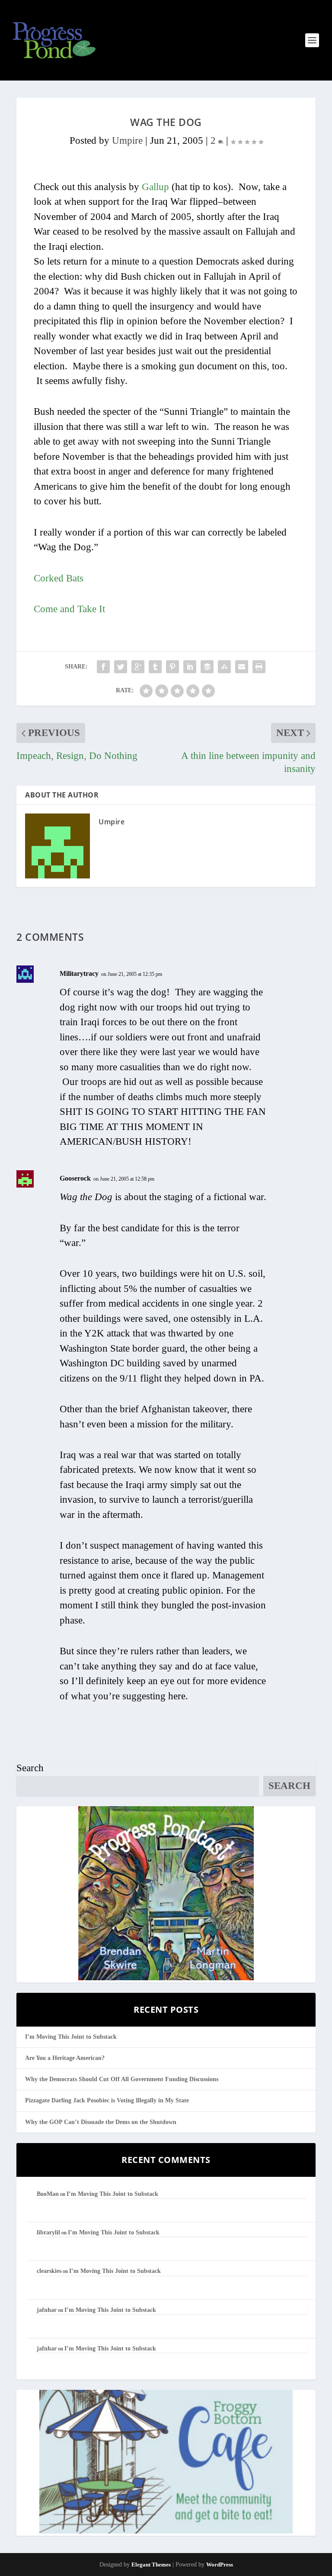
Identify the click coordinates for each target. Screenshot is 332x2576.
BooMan (48, 2194)
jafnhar (47, 2310)
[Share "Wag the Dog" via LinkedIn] (190, 667)
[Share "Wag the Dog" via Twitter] (121, 667)
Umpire (127, 140)
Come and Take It (69, 609)
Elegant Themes (151, 2565)
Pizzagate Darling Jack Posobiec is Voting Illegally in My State (107, 2100)
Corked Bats (59, 578)
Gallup (155, 187)
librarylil (48, 2232)
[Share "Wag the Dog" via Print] (259, 667)
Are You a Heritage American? (65, 2058)
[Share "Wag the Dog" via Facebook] (103, 667)
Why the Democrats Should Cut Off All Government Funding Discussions (122, 2079)
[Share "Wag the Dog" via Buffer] (207, 667)
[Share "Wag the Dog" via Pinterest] (172, 667)
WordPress (220, 2565)
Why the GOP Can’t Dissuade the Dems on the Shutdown (101, 2122)
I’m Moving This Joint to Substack (71, 2037)
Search (30, 1768)
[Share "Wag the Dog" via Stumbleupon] (224, 667)
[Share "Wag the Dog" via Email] (242, 667)
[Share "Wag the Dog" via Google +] (138, 667)
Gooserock (75, 1178)
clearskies (49, 2271)
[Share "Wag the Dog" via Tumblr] (155, 667)
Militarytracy (79, 973)
